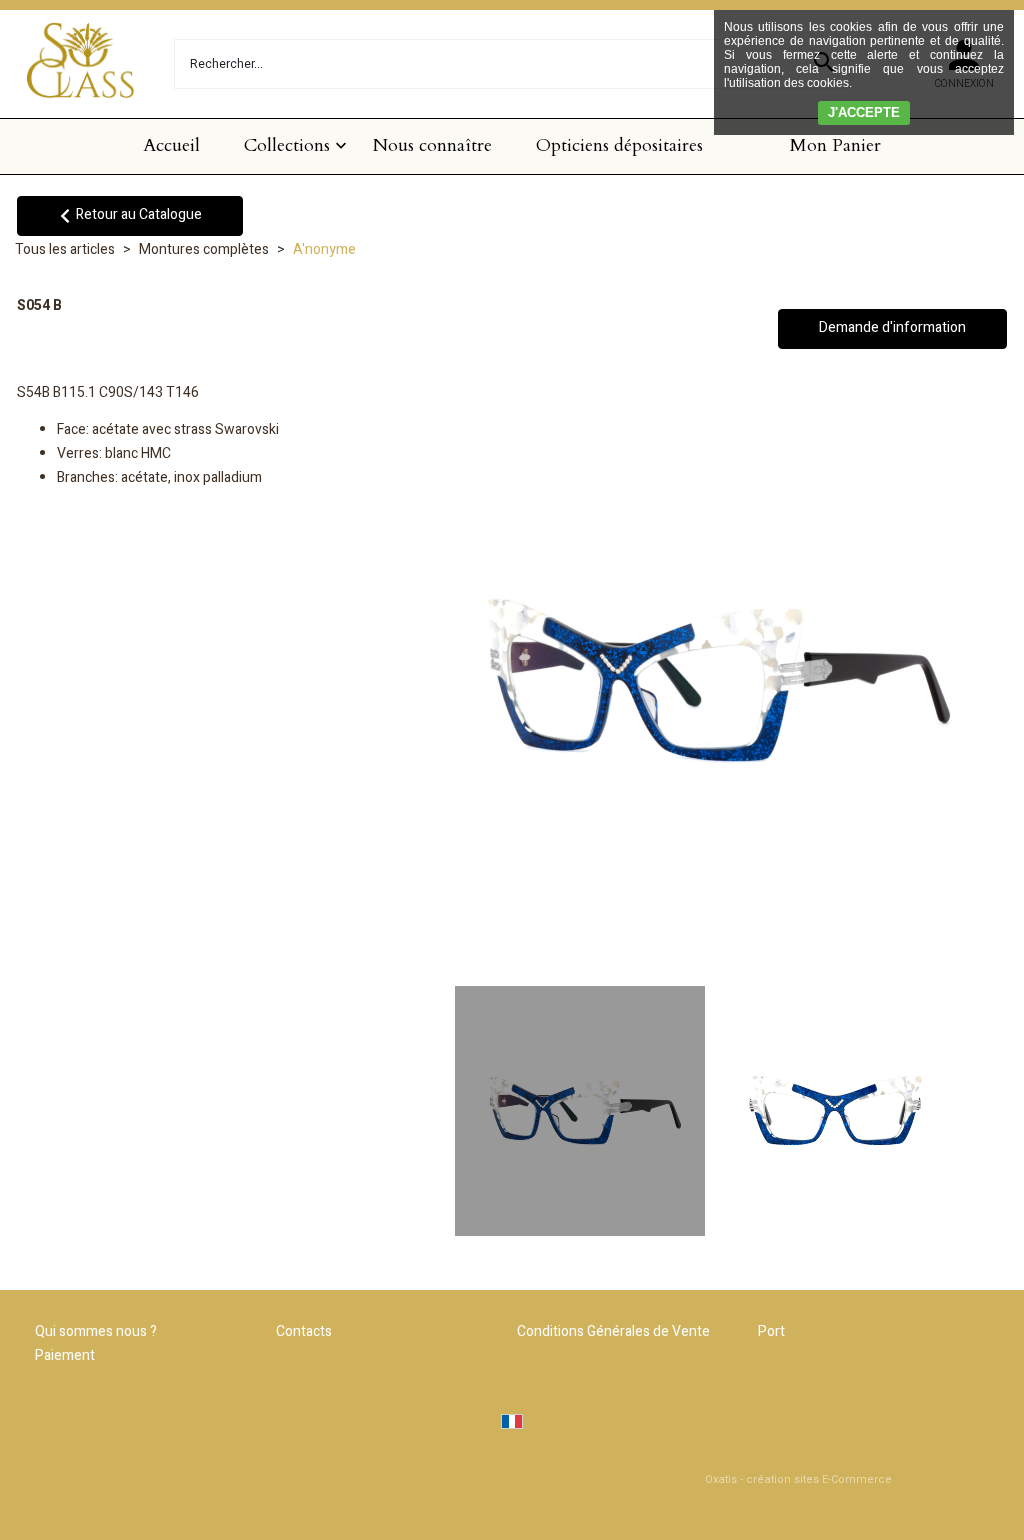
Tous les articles (65, 249)
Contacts (304, 1331)
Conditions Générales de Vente (613, 1331)
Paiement (65, 1355)
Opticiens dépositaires (619, 145)
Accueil (171, 145)
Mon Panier (835, 145)
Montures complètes (204, 249)
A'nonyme (324, 249)
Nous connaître (432, 145)
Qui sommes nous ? (96, 1331)
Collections (287, 145)
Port (771, 1331)
